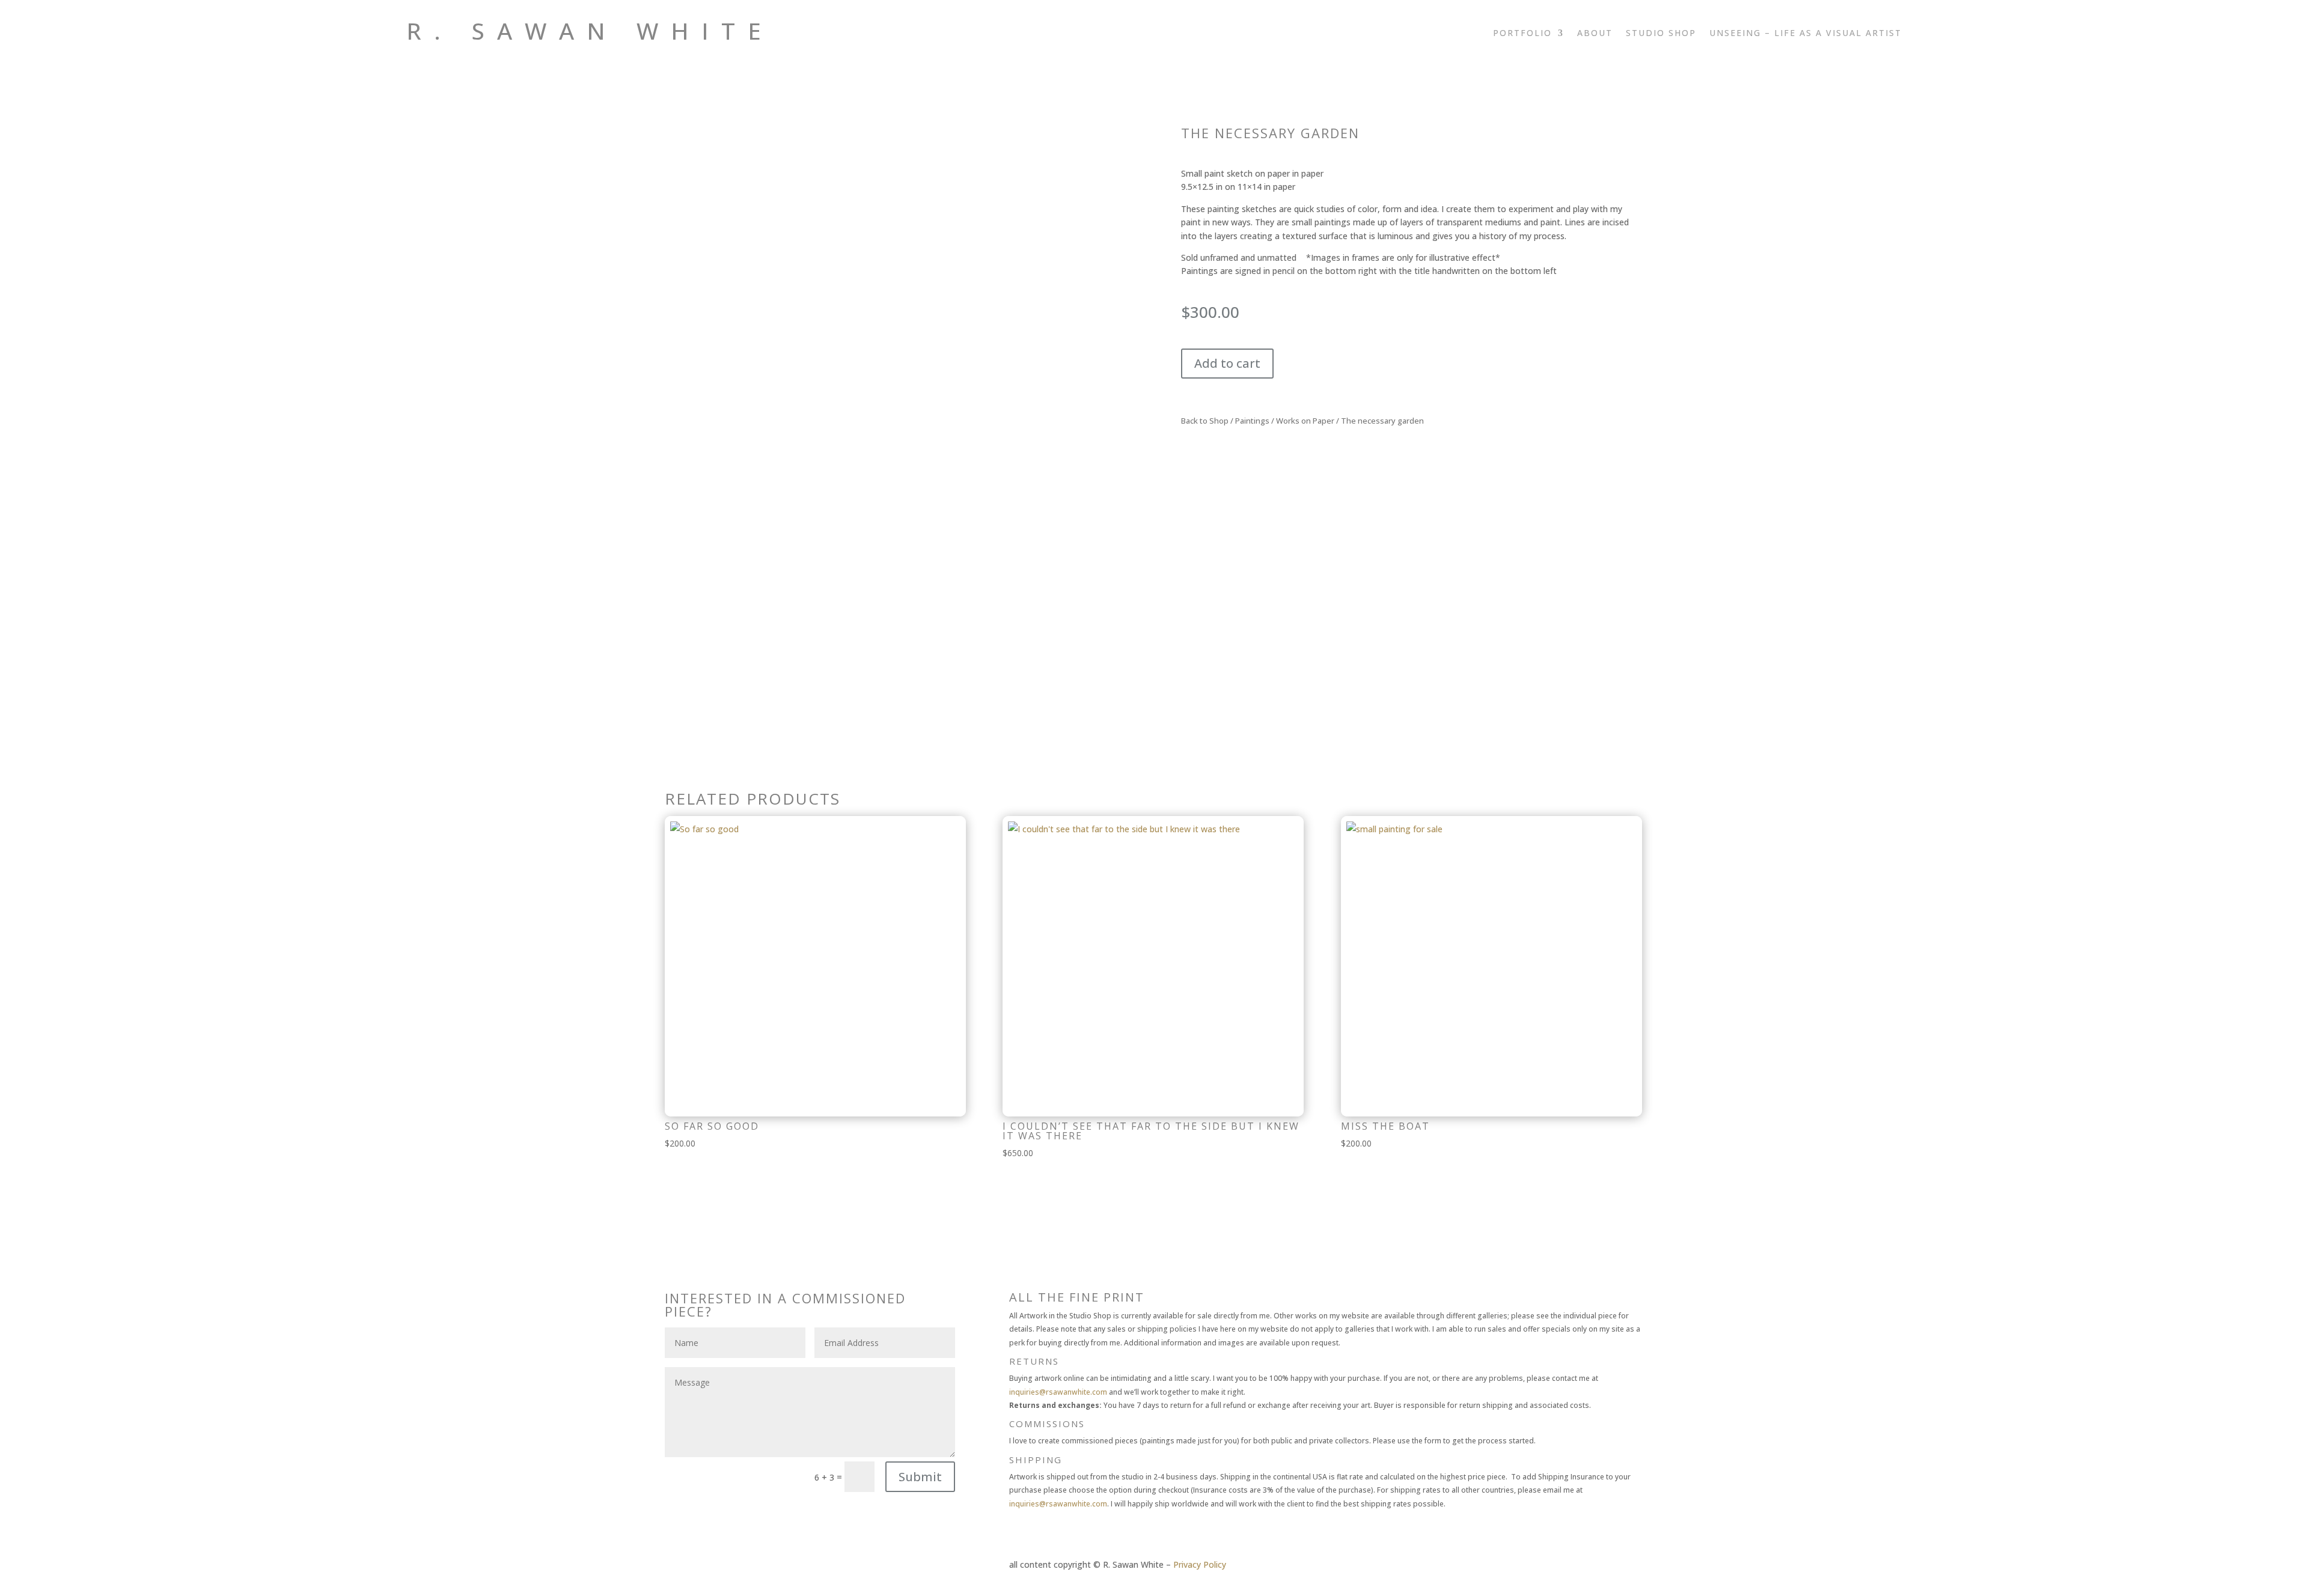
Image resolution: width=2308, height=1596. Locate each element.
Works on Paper (1305, 421)
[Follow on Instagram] (1844, 52)
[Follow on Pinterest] (1892, 52)
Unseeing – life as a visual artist (1806, 34)
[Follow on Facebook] (1868, 52)
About (1595, 34)
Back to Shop (1205, 421)
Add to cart (1227, 363)
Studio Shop (1661, 34)
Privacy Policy (1200, 1564)
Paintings (1252, 421)
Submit (920, 1477)
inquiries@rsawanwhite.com (1058, 1392)
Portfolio (1522, 34)
